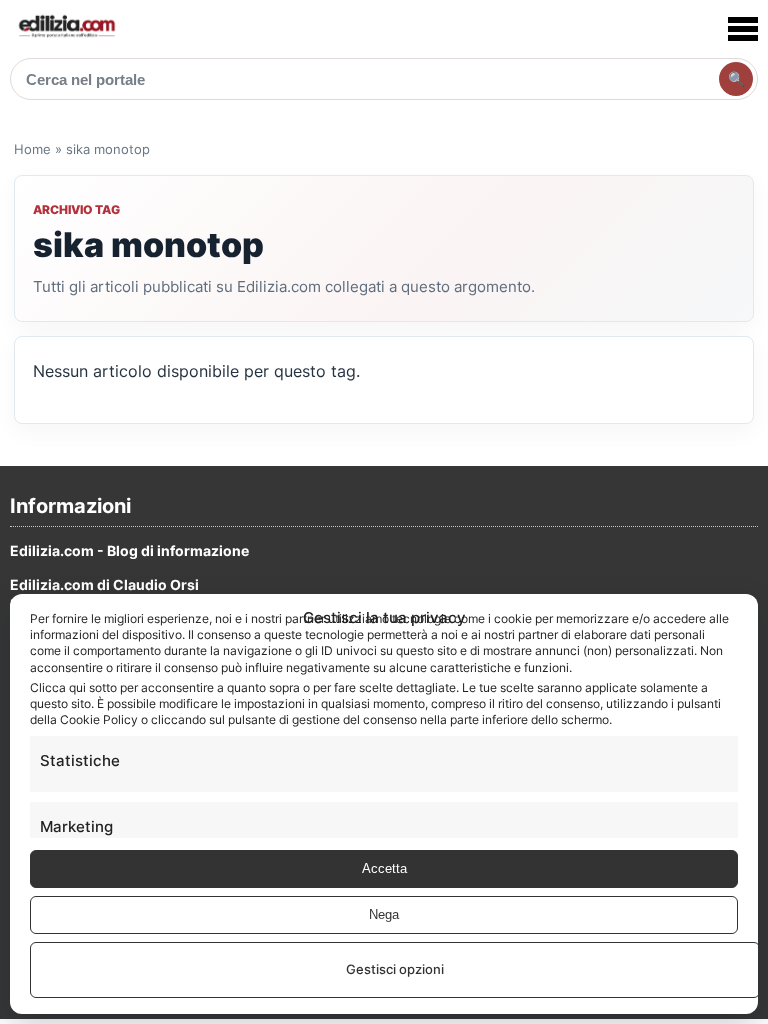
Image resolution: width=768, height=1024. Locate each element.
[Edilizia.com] (66, 28)
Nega (384, 914)
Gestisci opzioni (395, 969)
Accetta (384, 868)
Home (32, 149)
